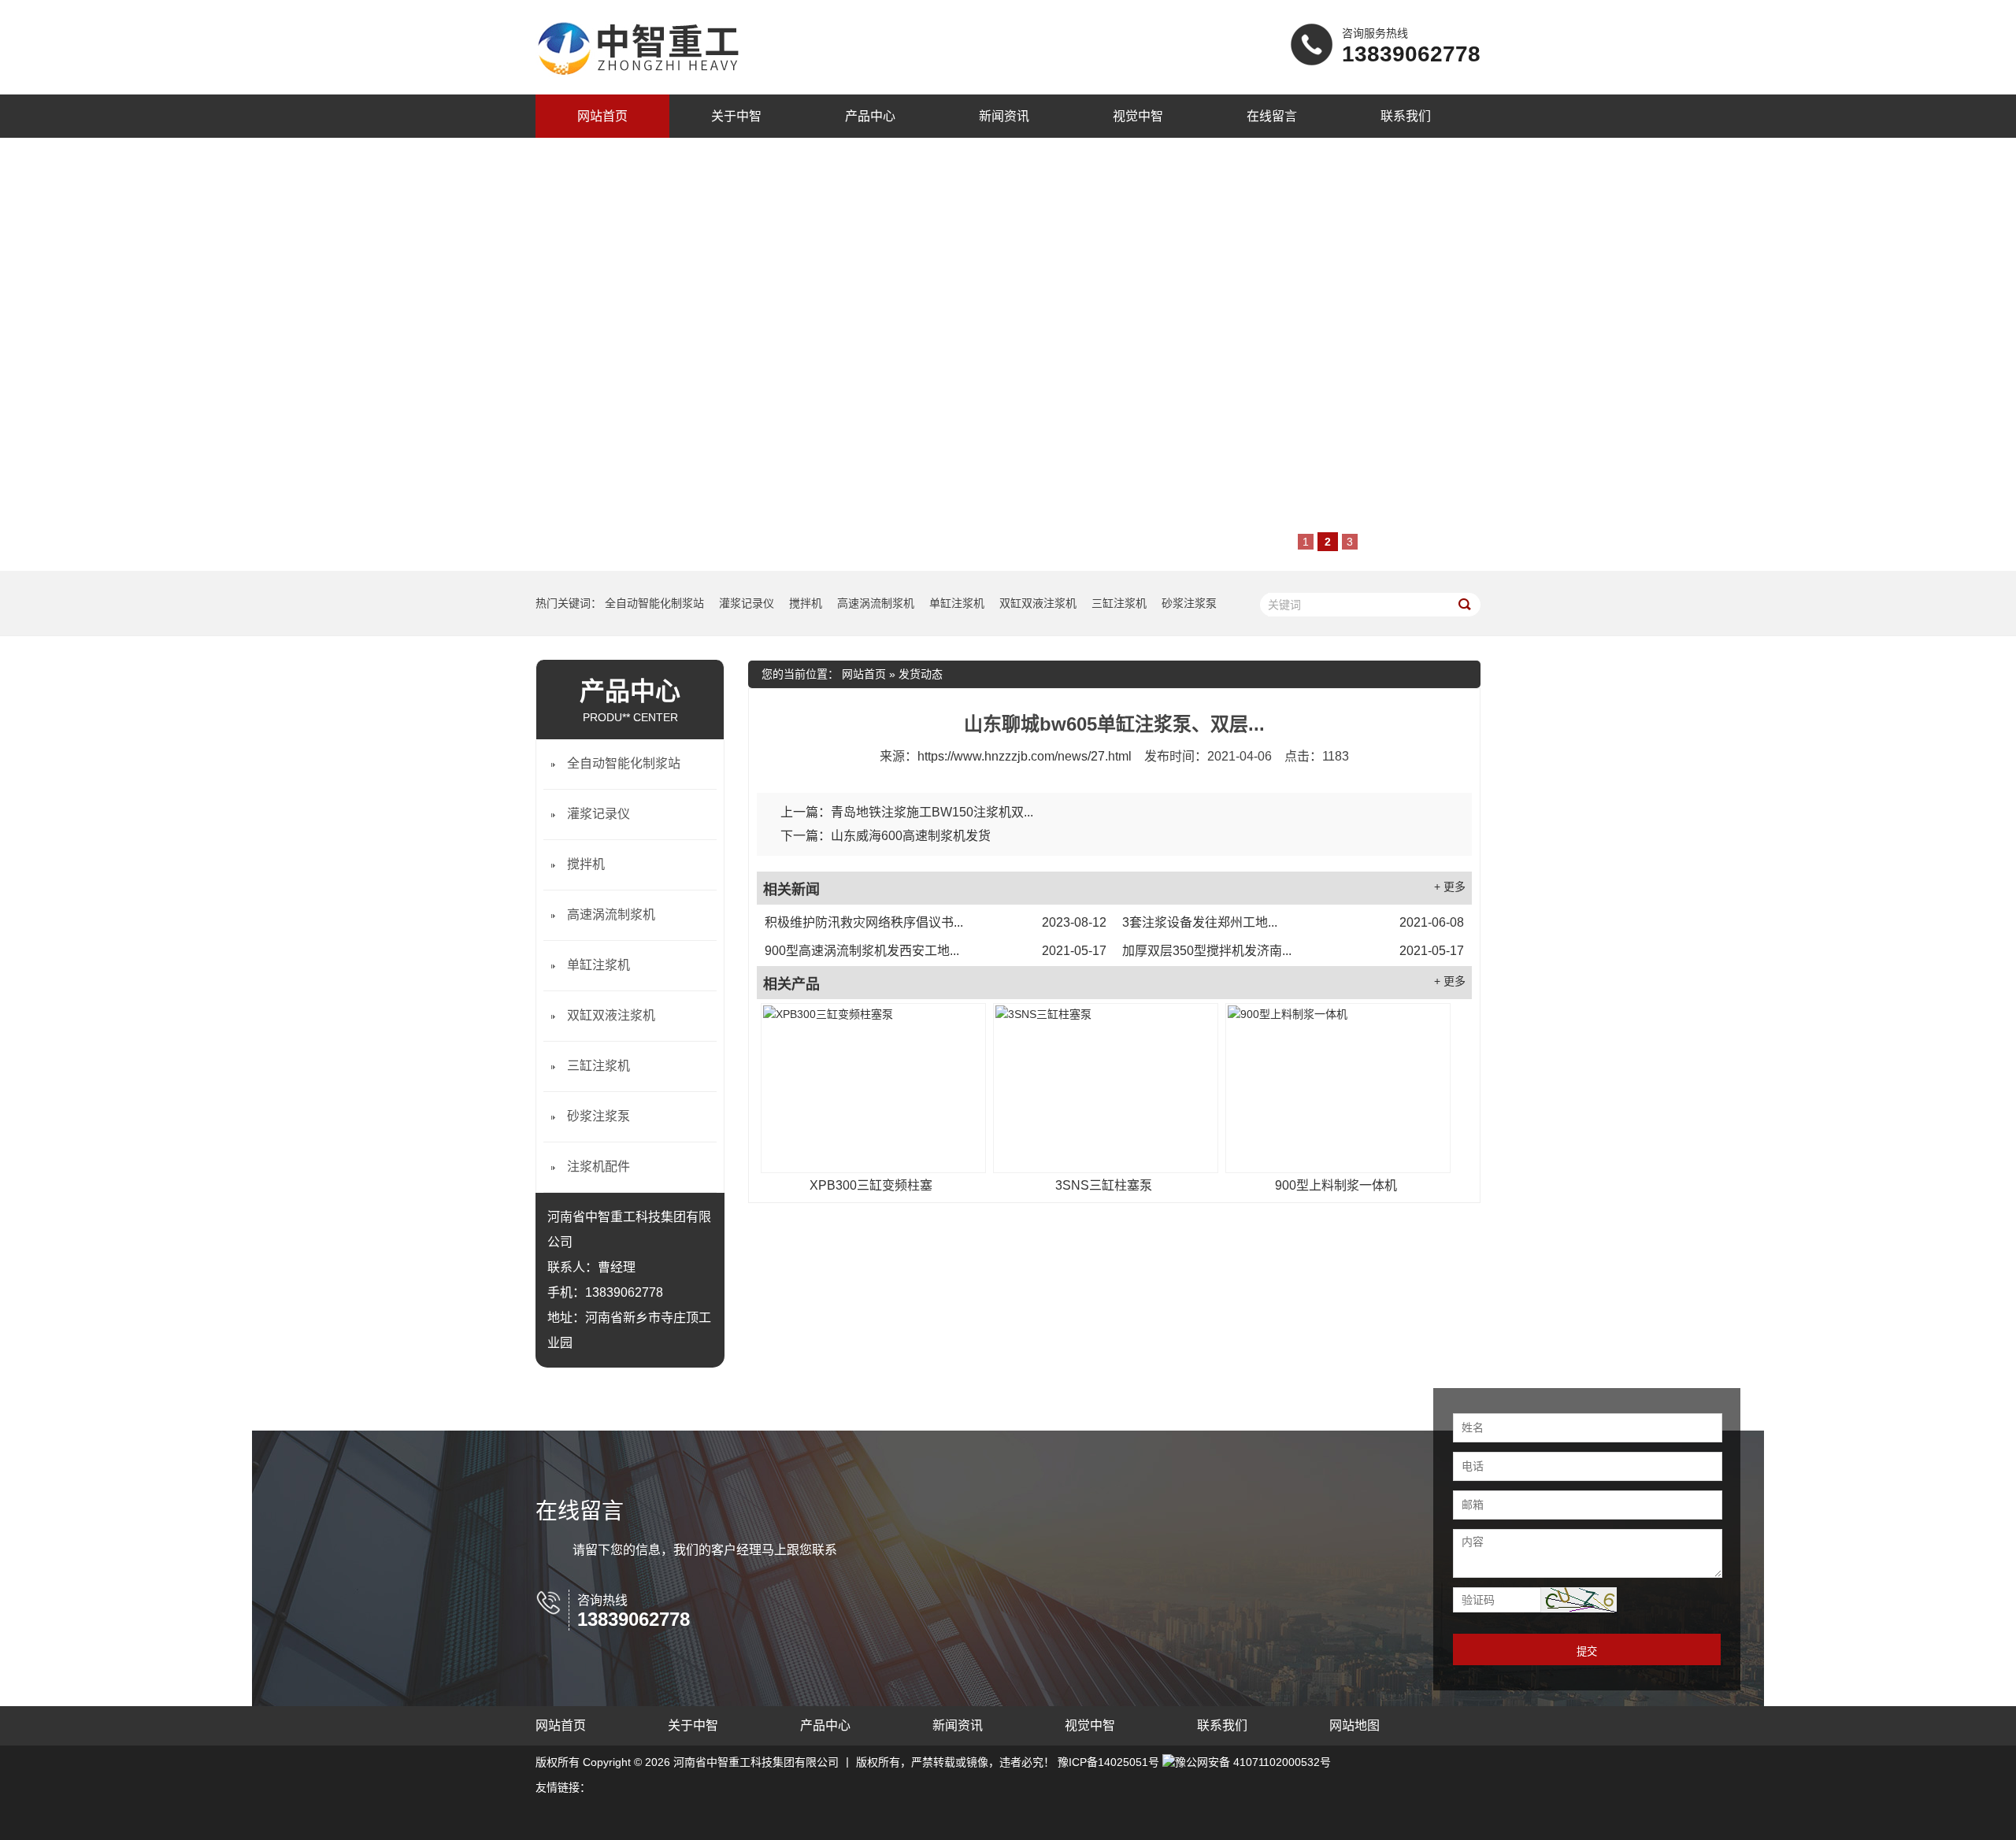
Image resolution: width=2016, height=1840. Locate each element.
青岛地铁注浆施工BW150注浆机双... (932, 812)
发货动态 (921, 674)
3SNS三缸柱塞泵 (1104, 1185)
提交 (1587, 1651)
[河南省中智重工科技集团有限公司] (638, 77)
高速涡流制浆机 (876, 603)
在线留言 (1272, 116)
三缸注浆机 (1119, 603)
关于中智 (736, 116)
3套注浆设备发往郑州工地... (1293, 922)
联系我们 (1406, 116)
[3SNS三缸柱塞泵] (1106, 1088)
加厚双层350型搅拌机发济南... (1293, 951)
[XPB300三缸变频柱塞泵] (873, 1088)
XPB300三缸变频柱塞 (871, 1185)
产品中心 (870, 116)
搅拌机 (806, 603)
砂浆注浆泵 (1189, 603)
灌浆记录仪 (747, 603)
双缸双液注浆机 (1038, 603)
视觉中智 (1138, 116)
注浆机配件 (598, 1166)
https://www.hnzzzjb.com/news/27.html (1025, 756)
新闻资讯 (1004, 116)
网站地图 (1354, 1725)
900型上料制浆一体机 (1336, 1185)
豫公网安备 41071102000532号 (1253, 1762)
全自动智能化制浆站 (654, 603)
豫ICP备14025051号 (1108, 1762)
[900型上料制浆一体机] (1338, 1088)
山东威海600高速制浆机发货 (911, 836)
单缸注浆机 (957, 603)
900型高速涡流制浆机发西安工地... (936, 951)
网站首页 (602, 116)
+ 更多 (1450, 887)
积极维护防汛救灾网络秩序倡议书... (936, 922)
